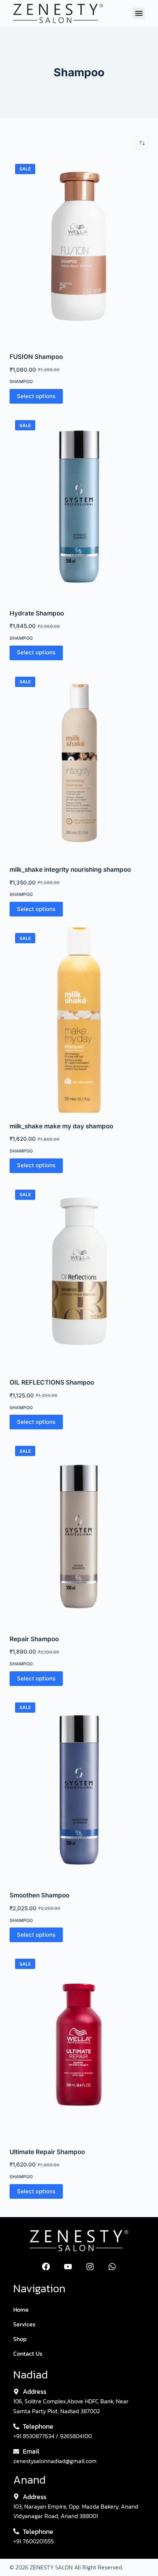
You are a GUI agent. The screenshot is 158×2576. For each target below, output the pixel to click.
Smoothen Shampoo (39, 1895)
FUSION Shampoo (36, 357)
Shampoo (21, 381)
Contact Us (28, 2353)
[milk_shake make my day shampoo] (79, 1020)
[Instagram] (90, 2267)
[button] (139, 13)
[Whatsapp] (112, 2267)
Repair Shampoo (34, 1639)
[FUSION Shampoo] (79, 251)
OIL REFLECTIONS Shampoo (52, 1382)
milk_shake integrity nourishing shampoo (70, 870)
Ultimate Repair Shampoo (47, 2152)
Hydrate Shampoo (37, 613)
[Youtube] (68, 2267)
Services (24, 2324)
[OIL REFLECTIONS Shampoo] (79, 1277)
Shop (20, 2339)
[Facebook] (46, 2267)
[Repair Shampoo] (79, 1533)
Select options (36, 396)
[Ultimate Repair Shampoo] (79, 2046)
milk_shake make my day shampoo (61, 1126)
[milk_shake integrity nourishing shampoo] (79, 764)
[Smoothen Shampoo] (79, 1789)
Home (21, 2309)
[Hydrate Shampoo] (79, 507)
